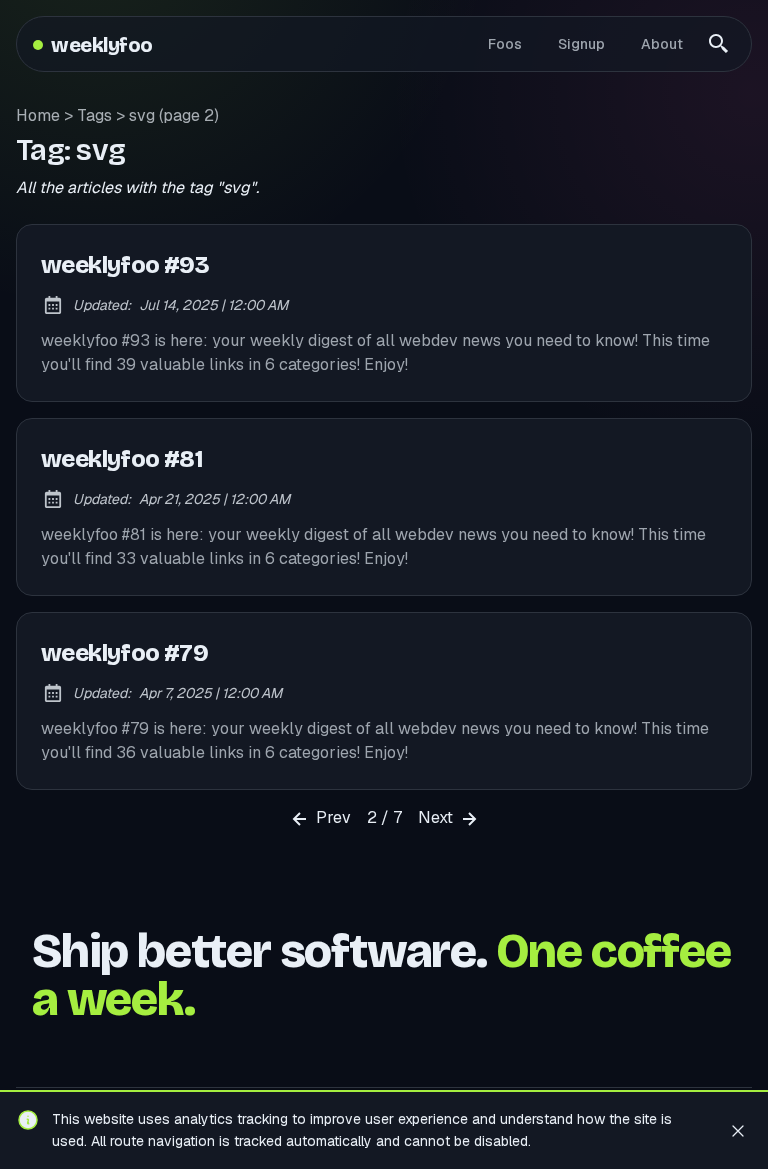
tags (94, 115)
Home (38, 115)
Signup (581, 44)
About (662, 44)
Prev (331, 817)
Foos (505, 44)
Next (437, 817)
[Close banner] (738, 1130)
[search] (719, 44)
